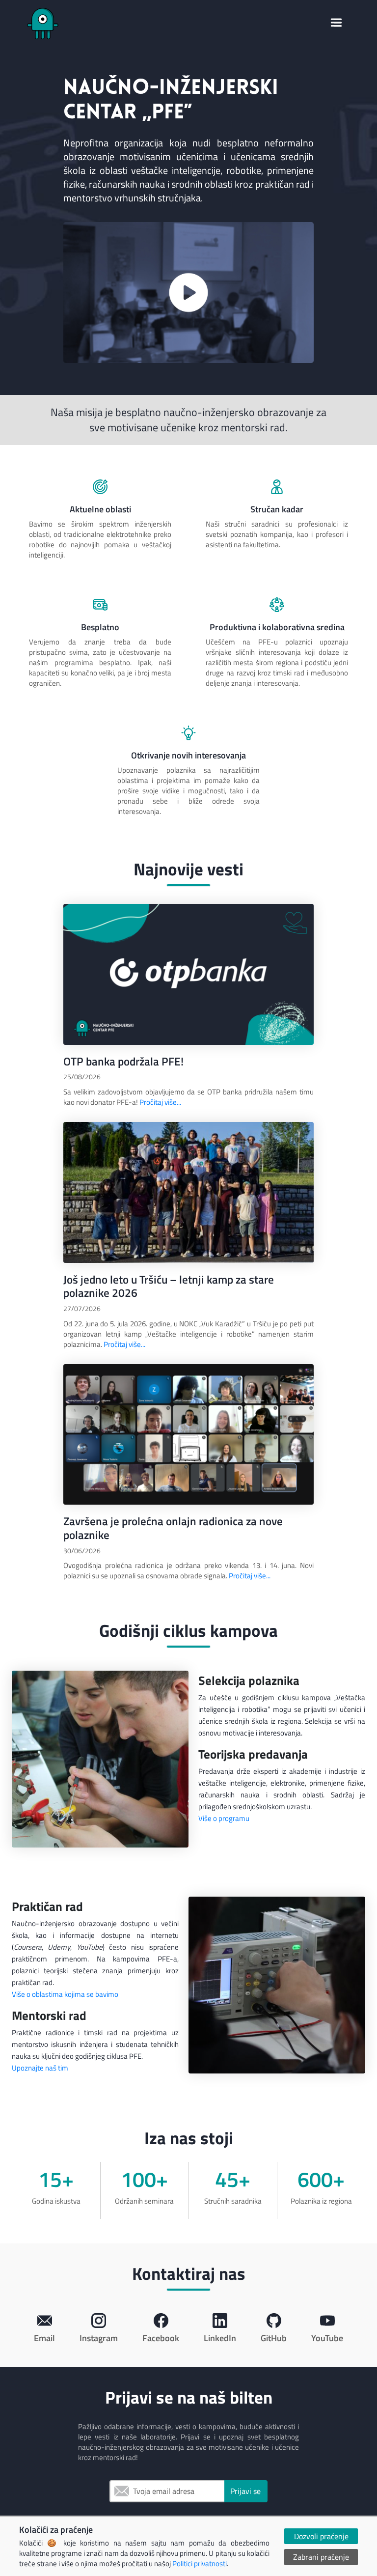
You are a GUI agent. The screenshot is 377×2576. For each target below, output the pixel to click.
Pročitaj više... (160, 1102)
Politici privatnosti (200, 2563)
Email (119, 2491)
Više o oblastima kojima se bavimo (65, 1994)
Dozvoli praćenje (321, 2536)
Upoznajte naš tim (40, 2068)
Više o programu (224, 1818)
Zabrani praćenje (321, 2557)
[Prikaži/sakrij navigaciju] (336, 24)
